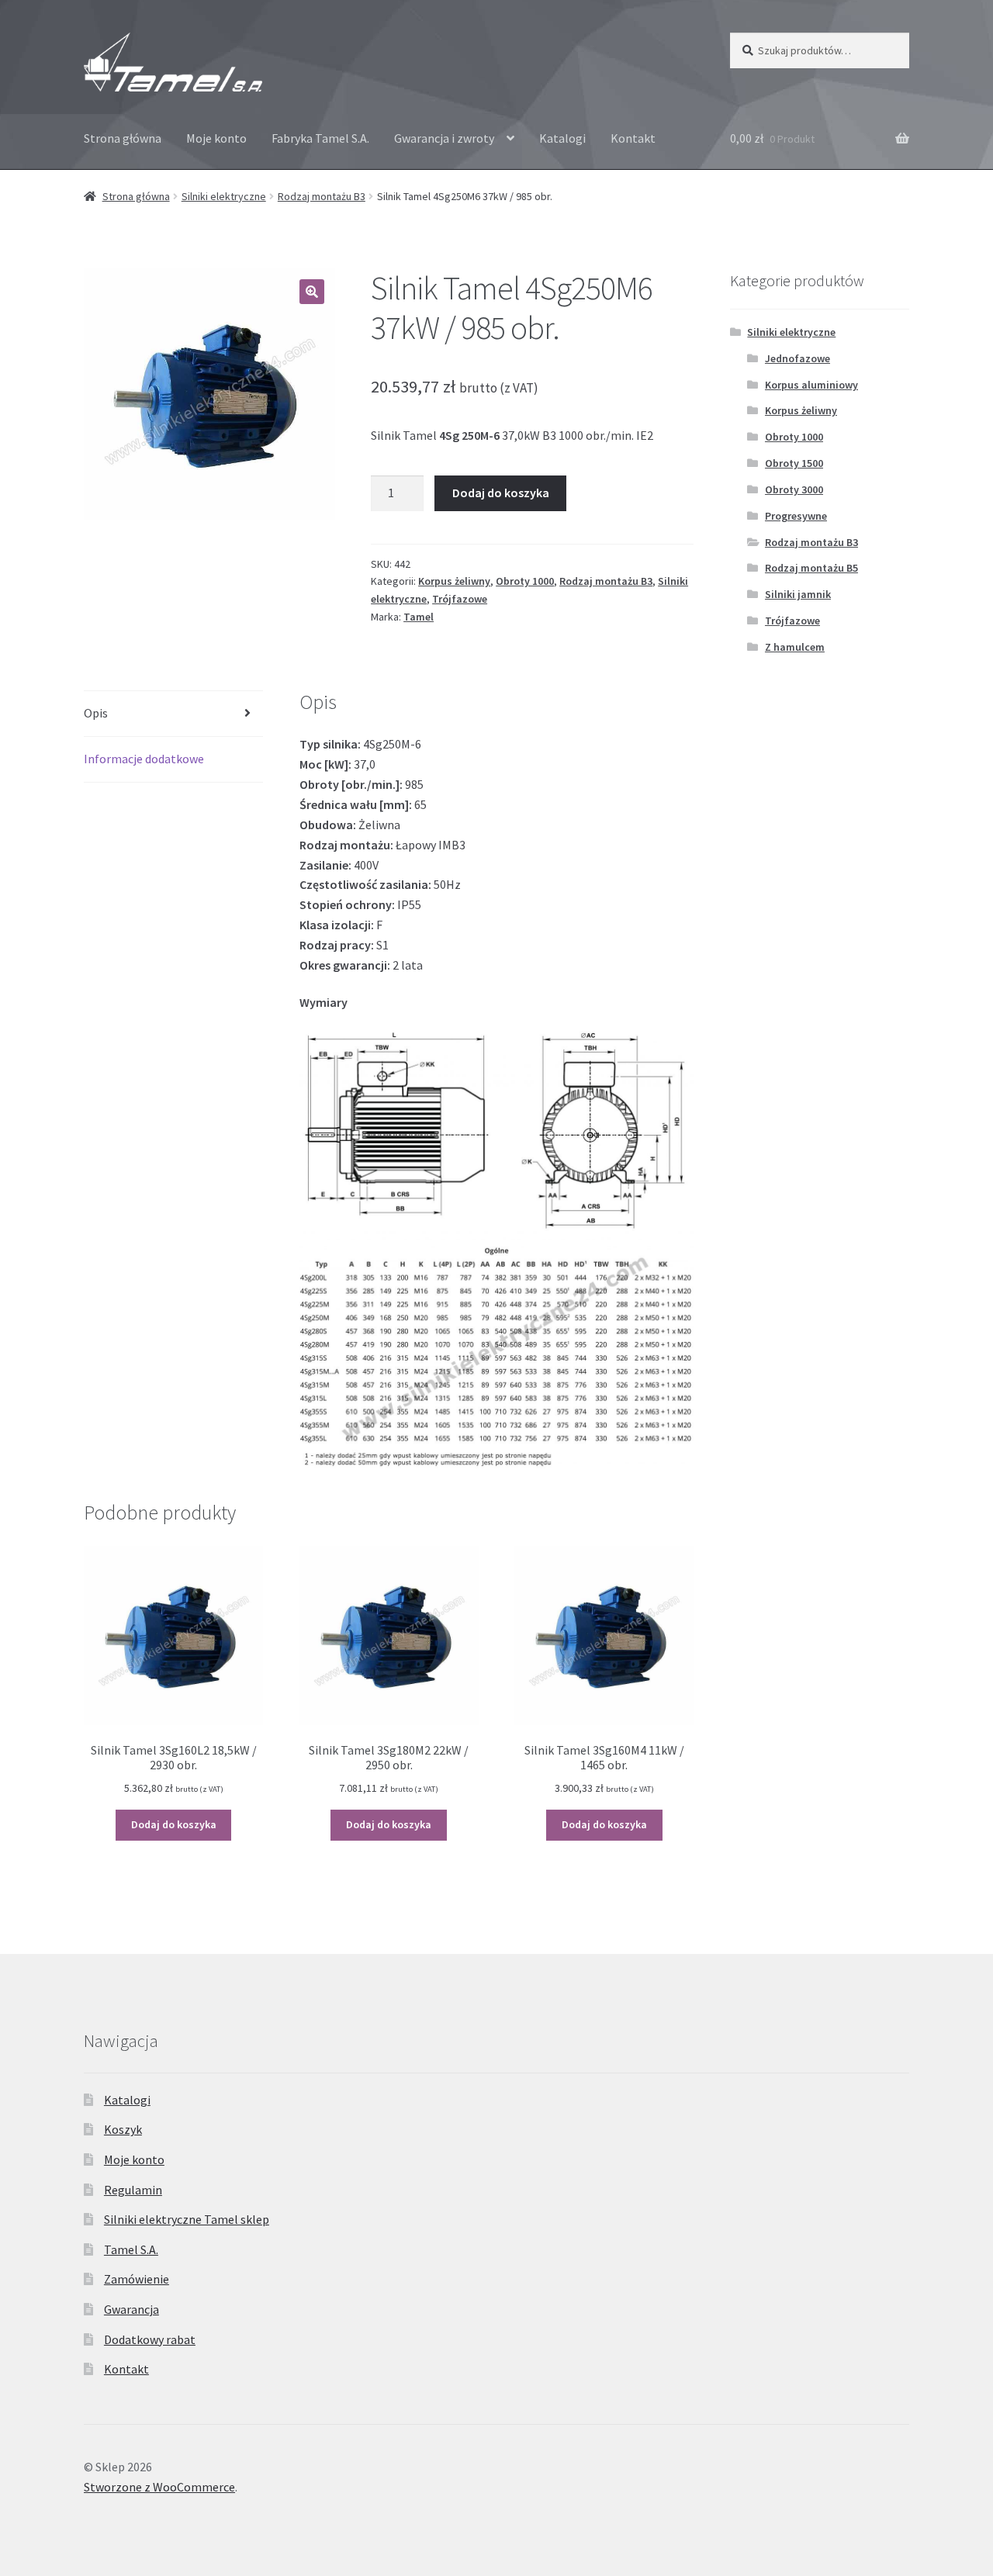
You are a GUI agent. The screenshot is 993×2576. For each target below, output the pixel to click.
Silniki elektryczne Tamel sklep (187, 2219)
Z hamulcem (795, 647)
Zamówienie (137, 2279)
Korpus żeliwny (454, 581)
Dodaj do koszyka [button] (174, 1824)
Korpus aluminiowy (811, 385)
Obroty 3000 (794, 489)
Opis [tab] (96, 713)
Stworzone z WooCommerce (159, 2487)
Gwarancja (131, 2309)
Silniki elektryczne (224, 196)
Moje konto (216, 138)
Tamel (419, 617)
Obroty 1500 (794, 463)
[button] (312, 292)
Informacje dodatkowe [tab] (144, 759)
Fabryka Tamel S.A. (320, 138)
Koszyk (123, 2129)
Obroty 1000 (525, 581)
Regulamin (133, 2190)
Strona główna (123, 138)
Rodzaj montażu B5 (811, 568)
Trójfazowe (460, 599)
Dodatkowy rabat (150, 2339)
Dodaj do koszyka (501, 493)
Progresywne (796, 516)
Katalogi (562, 138)
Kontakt (633, 138)
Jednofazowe (798, 358)
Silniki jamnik (798, 594)
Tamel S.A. (131, 2249)
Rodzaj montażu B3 (322, 196)
